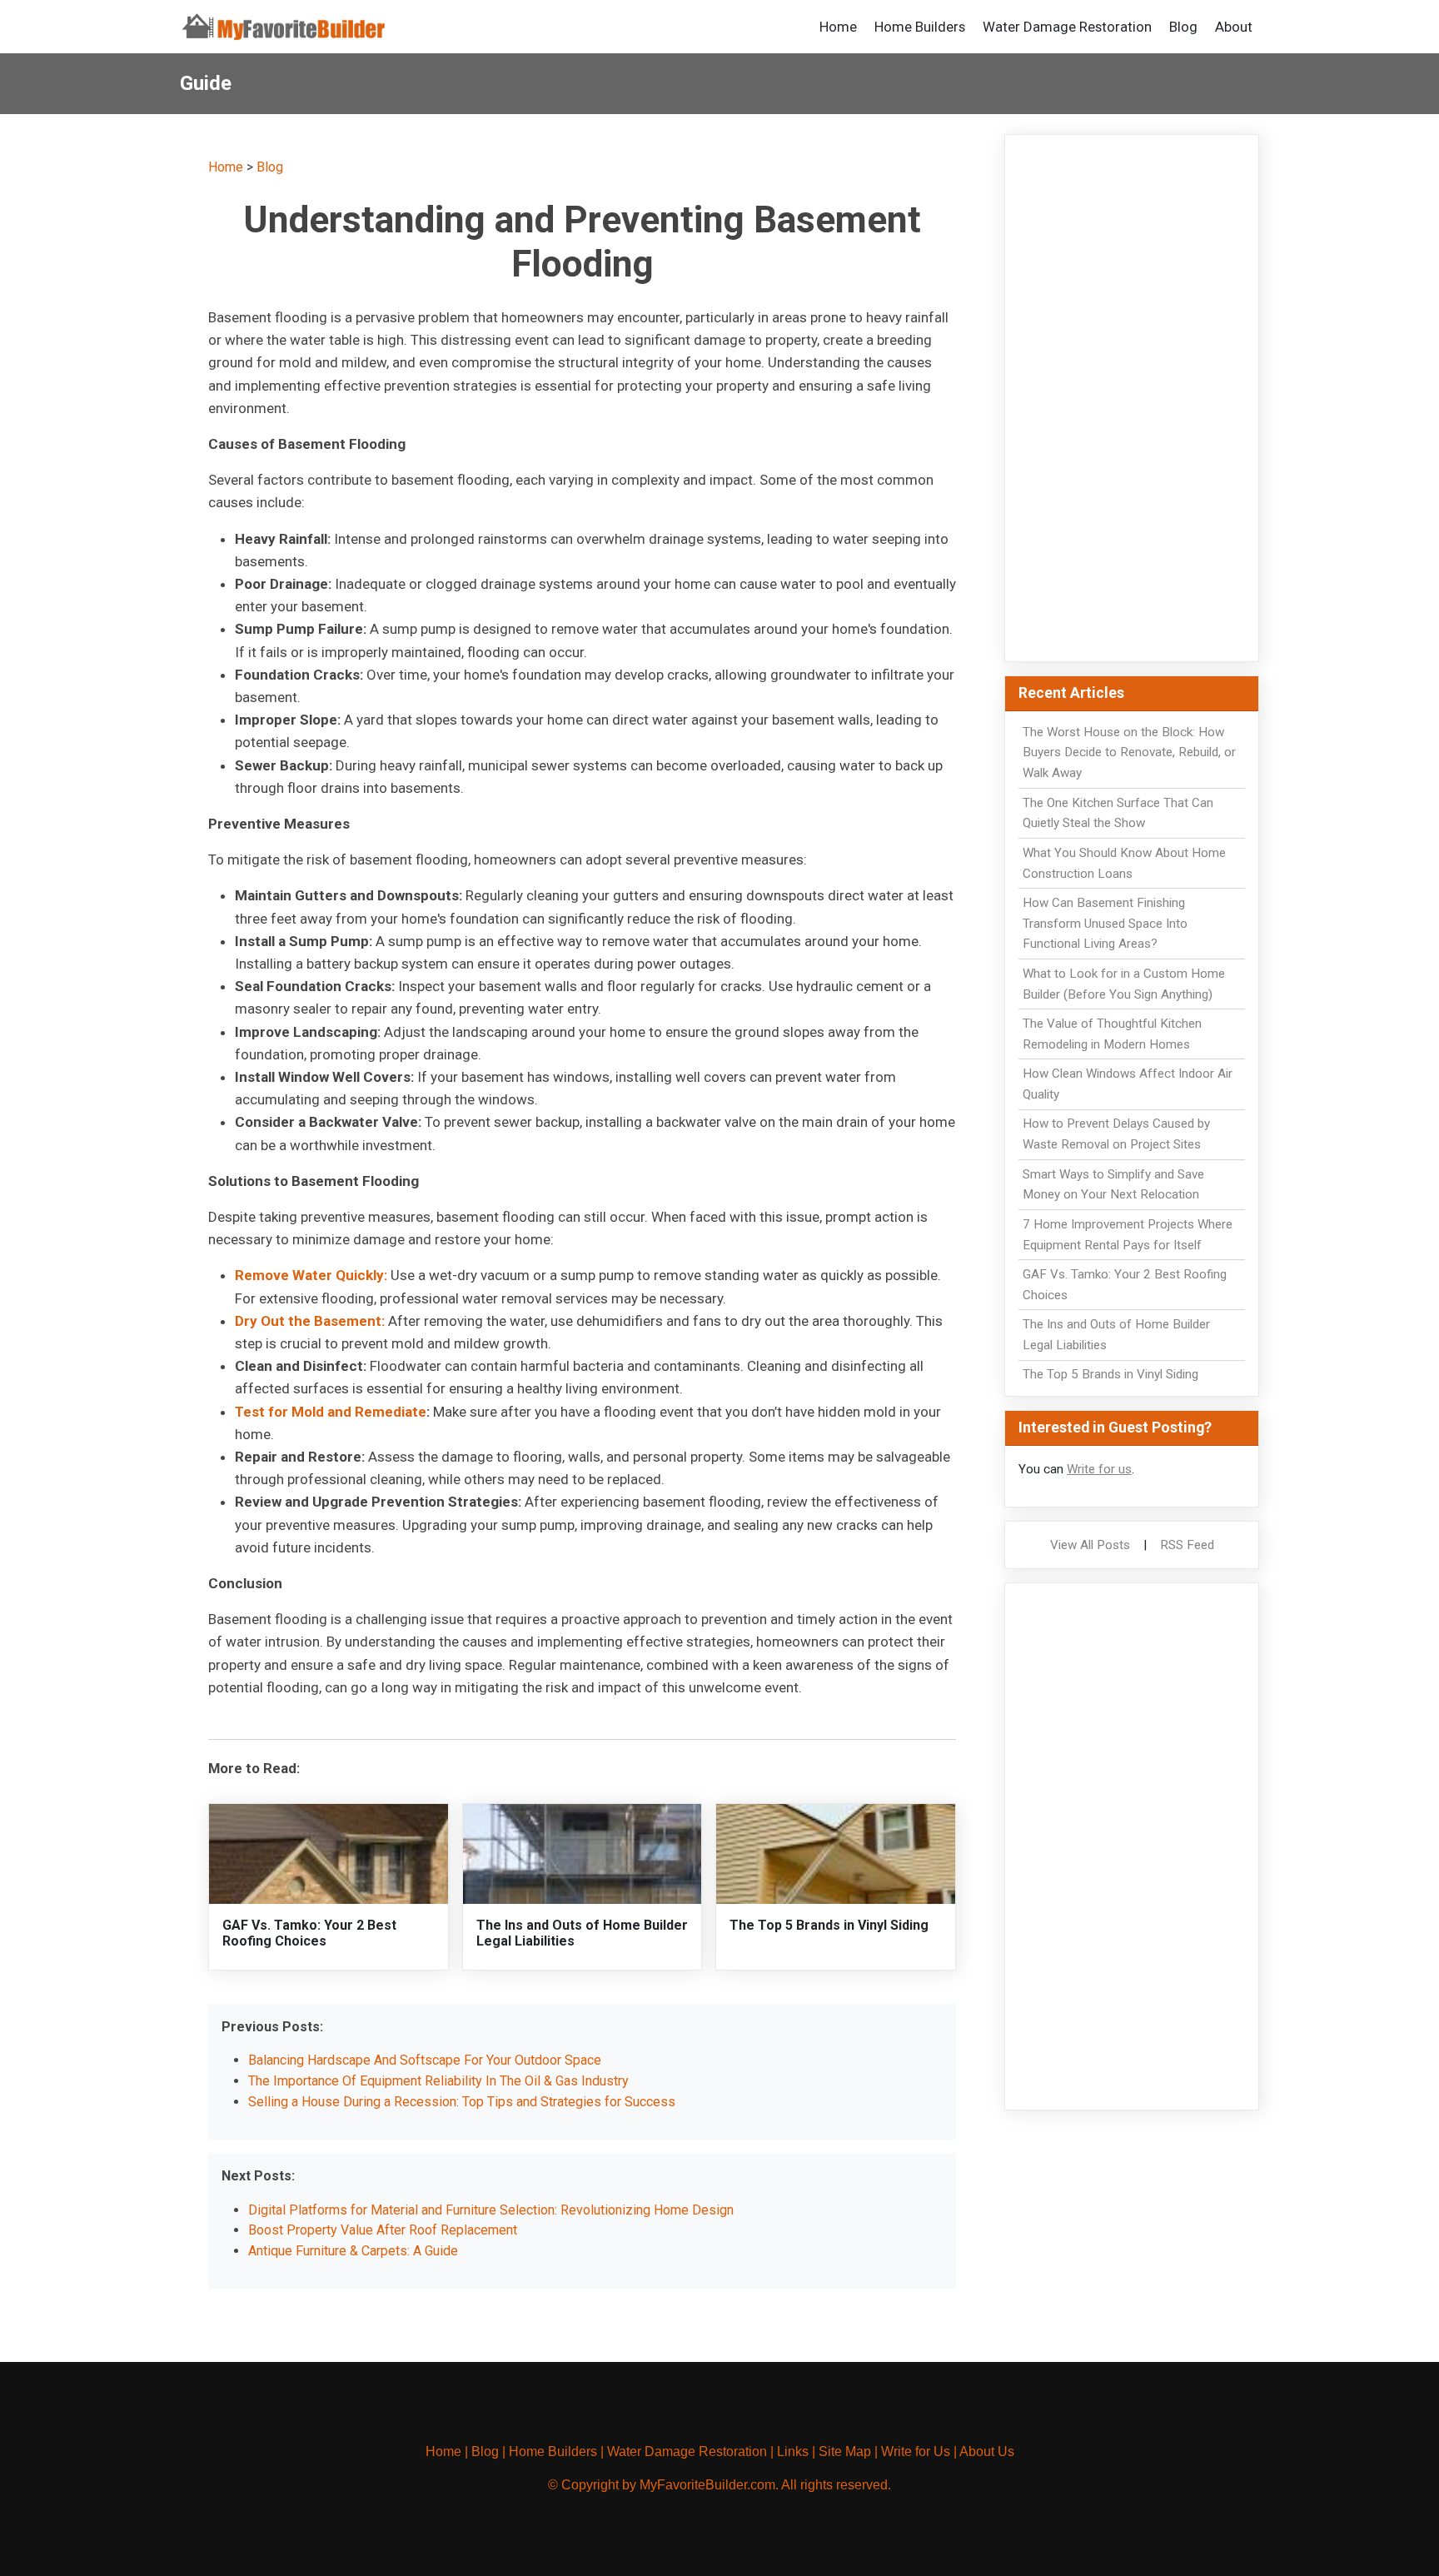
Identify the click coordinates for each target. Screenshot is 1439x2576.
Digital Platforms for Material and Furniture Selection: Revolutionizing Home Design (491, 2210)
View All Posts (1090, 1545)
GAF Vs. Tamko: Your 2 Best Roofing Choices (309, 1933)
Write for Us (916, 2451)
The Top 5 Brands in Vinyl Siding (829, 1925)
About (1234, 27)
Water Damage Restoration (1067, 27)
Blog (1183, 27)
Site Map (845, 2451)
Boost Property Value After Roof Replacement (383, 2230)
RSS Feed (1187, 1545)
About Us (987, 2451)
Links (793, 2451)
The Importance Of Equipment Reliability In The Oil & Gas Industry (438, 2081)
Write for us (1099, 1469)
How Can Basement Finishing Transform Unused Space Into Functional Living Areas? (1105, 924)
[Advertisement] (1132, 398)
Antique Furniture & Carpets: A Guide (353, 2251)
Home (838, 27)
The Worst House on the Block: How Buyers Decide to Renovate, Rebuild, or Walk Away (1129, 753)
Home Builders (920, 27)
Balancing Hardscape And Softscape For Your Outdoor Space (425, 2060)
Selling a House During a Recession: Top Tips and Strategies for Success (462, 2102)
